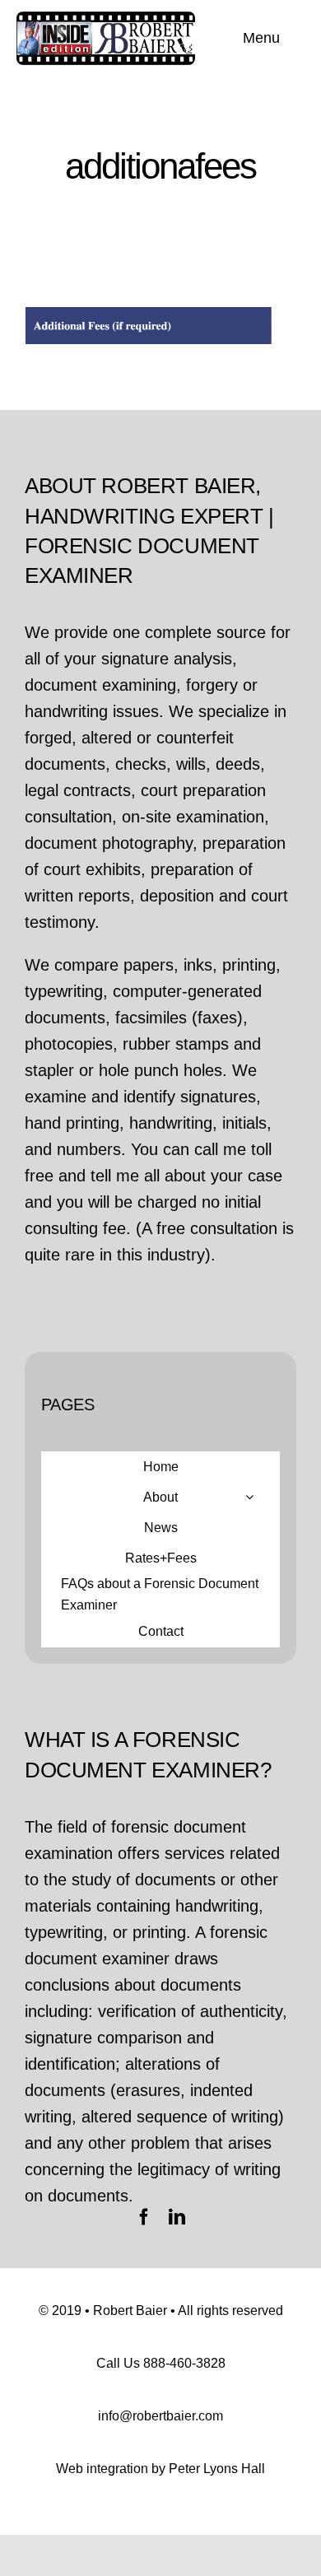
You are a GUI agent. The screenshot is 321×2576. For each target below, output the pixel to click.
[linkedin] (177, 2217)
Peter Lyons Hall (217, 2469)
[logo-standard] (106, 20)
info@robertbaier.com (160, 2416)
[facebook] (144, 2217)
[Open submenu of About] (249, 1497)
